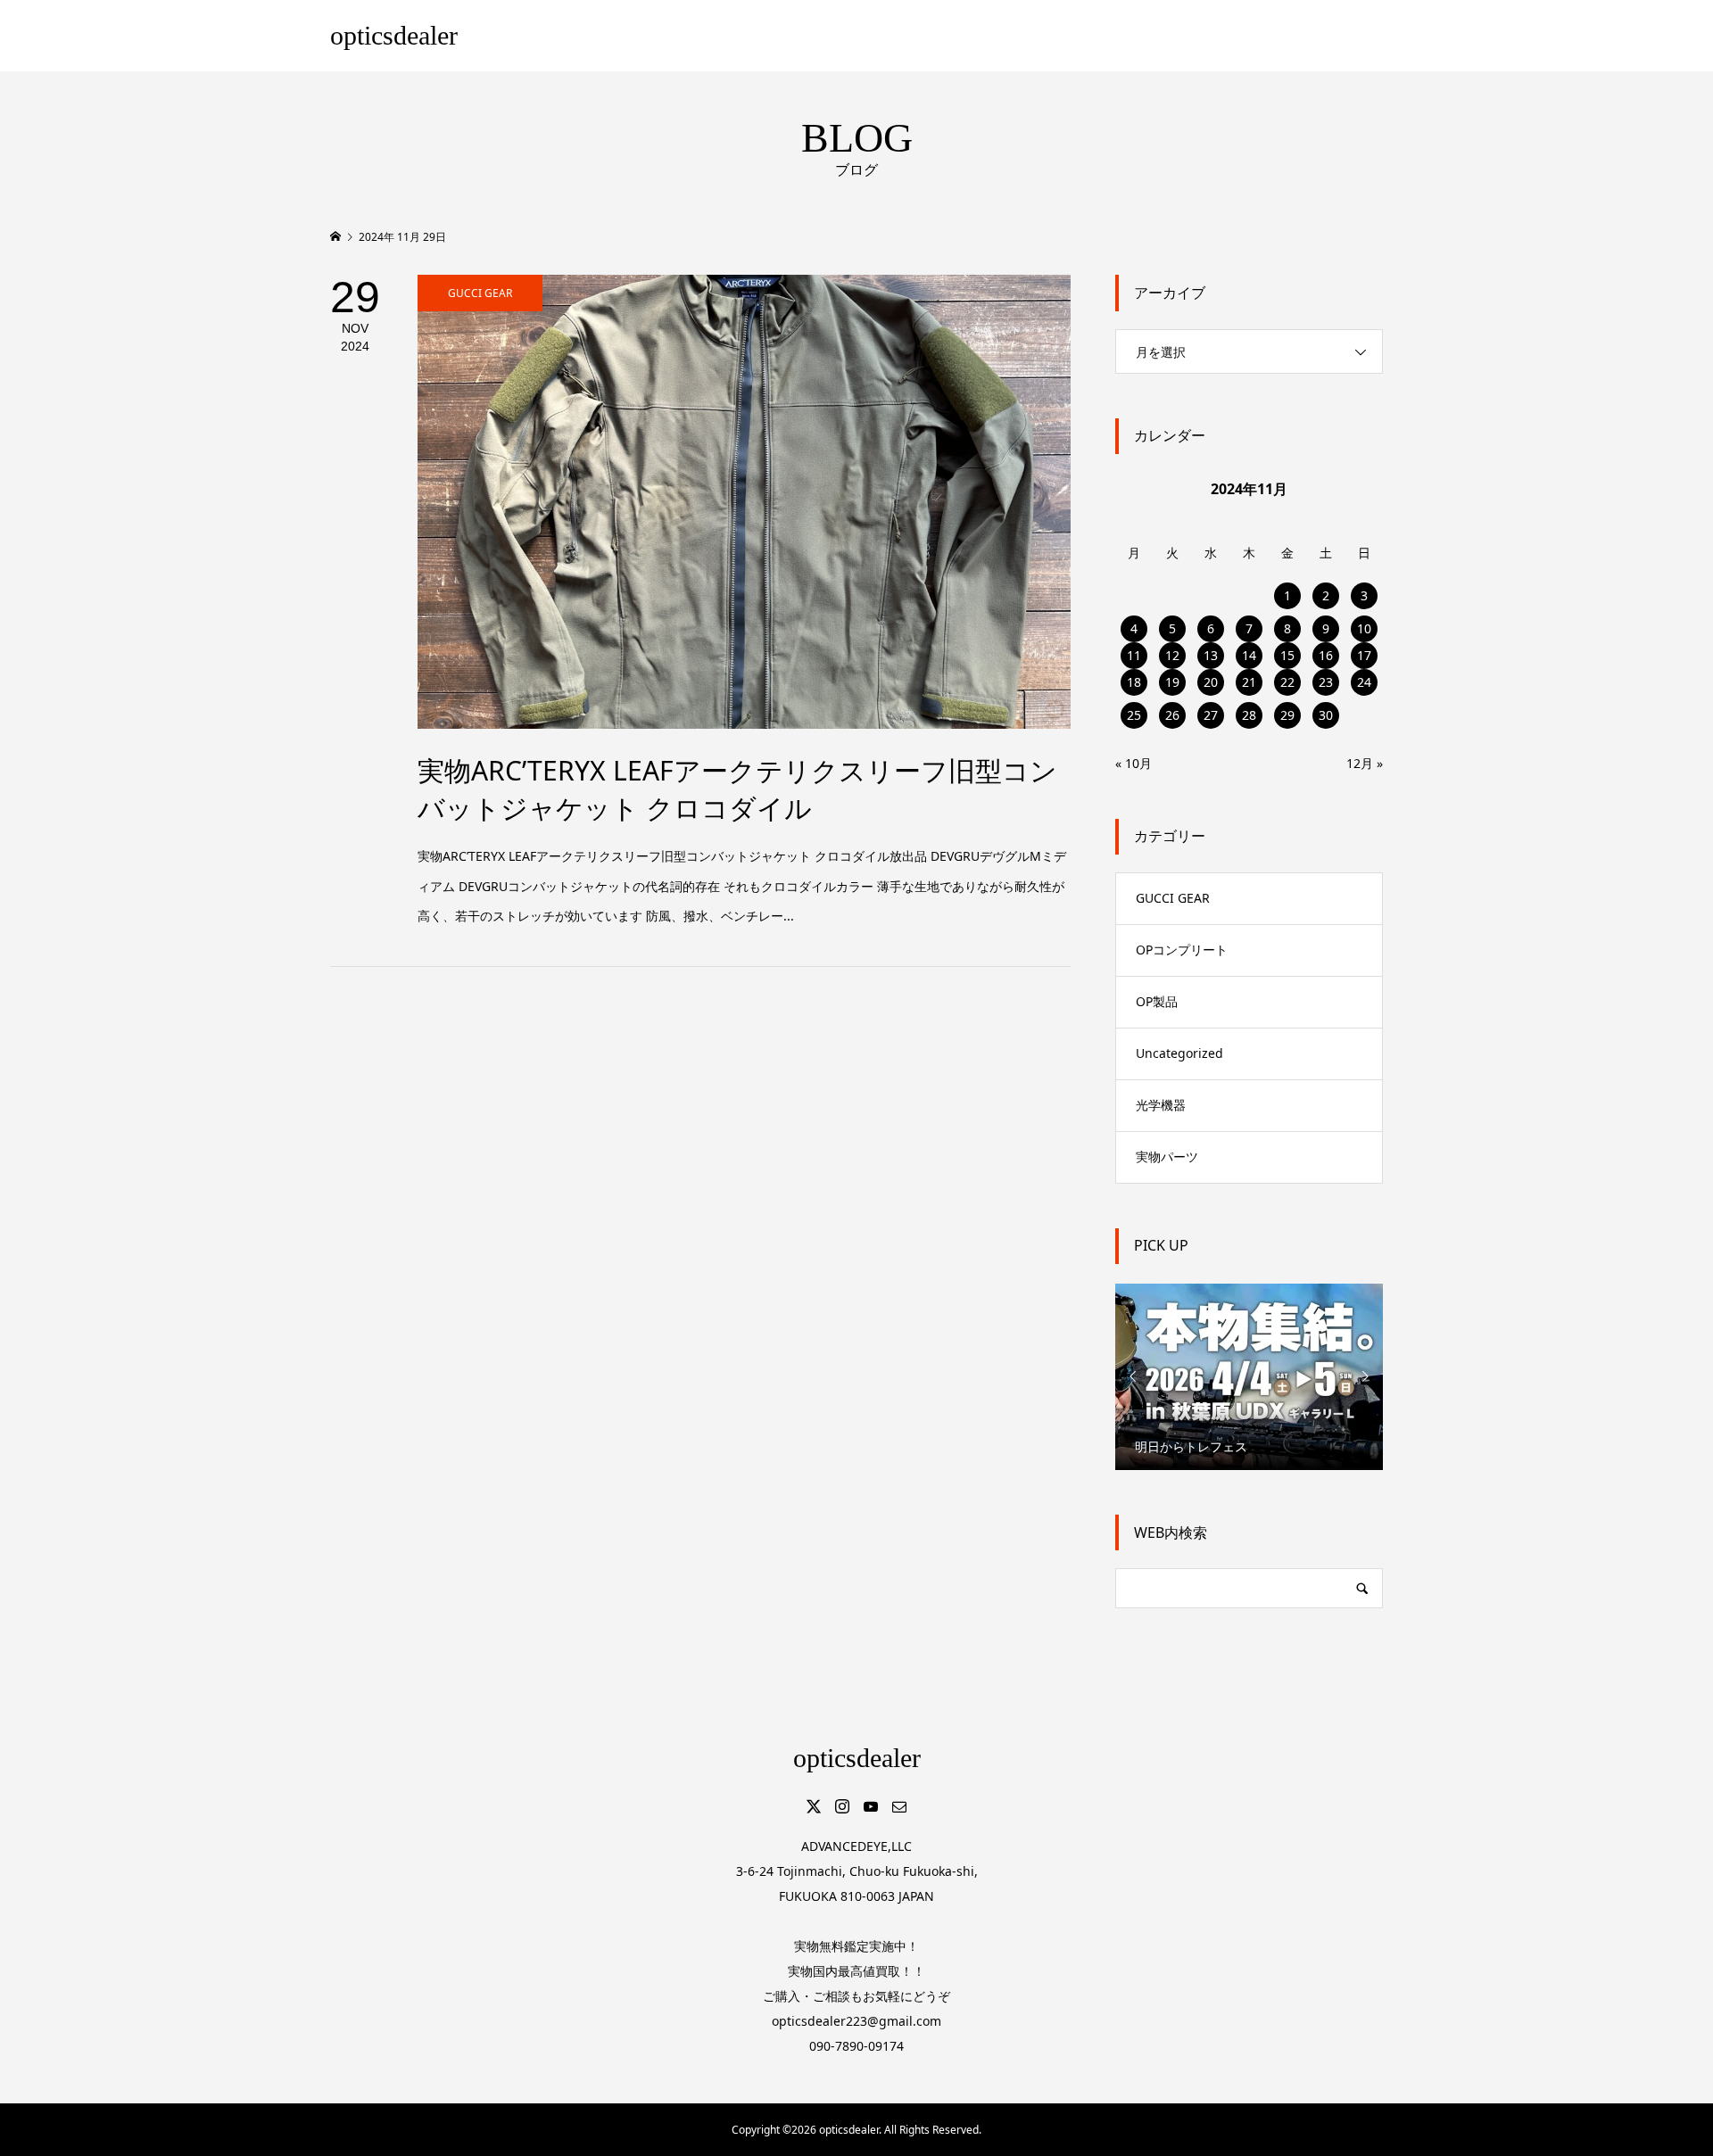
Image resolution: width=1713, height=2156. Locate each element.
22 (1287, 682)
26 (1172, 715)
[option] (1249, 1376)
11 (1134, 655)
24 (1364, 682)
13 (1211, 655)
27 (1211, 715)
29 (1287, 715)
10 (1364, 628)
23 (1326, 682)
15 (1287, 655)
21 (1249, 682)
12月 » (1365, 763)
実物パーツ (1167, 1156)
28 (1249, 715)
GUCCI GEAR (1173, 898)
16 (1326, 655)
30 (1326, 715)
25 (1134, 715)
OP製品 (1157, 1001)
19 (1172, 682)
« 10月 (1134, 763)
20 (1211, 682)
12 (1172, 655)
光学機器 (1161, 1105)
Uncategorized (1179, 1053)
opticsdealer (394, 35)
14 (1249, 655)
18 (1134, 682)
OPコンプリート (1182, 950)
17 (1364, 655)
